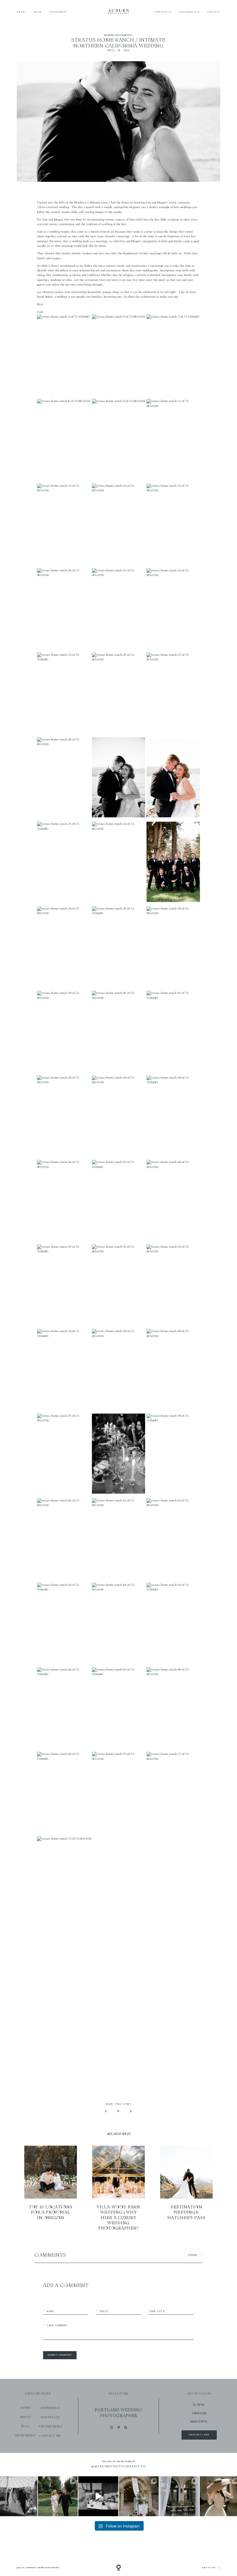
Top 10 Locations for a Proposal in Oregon (51, 2188)
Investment (58, 12)
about (26, 2417)
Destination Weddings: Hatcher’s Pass (187, 2188)
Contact (214, 12)
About (22, 12)
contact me (50, 2436)
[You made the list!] (139, 2496)
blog (25, 2426)
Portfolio (163, 12)
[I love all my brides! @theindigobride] (98, 2496)
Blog (38, 12)
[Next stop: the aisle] (58, 2496)
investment (25, 2435)
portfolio (50, 2417)
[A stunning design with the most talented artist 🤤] (179, 2496)
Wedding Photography (118, 35)
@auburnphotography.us (118, 2466)
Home (25, 2408)
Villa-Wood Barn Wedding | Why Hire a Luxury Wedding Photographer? (119, 2188)
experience (51, 2408)
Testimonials (189, 12)
